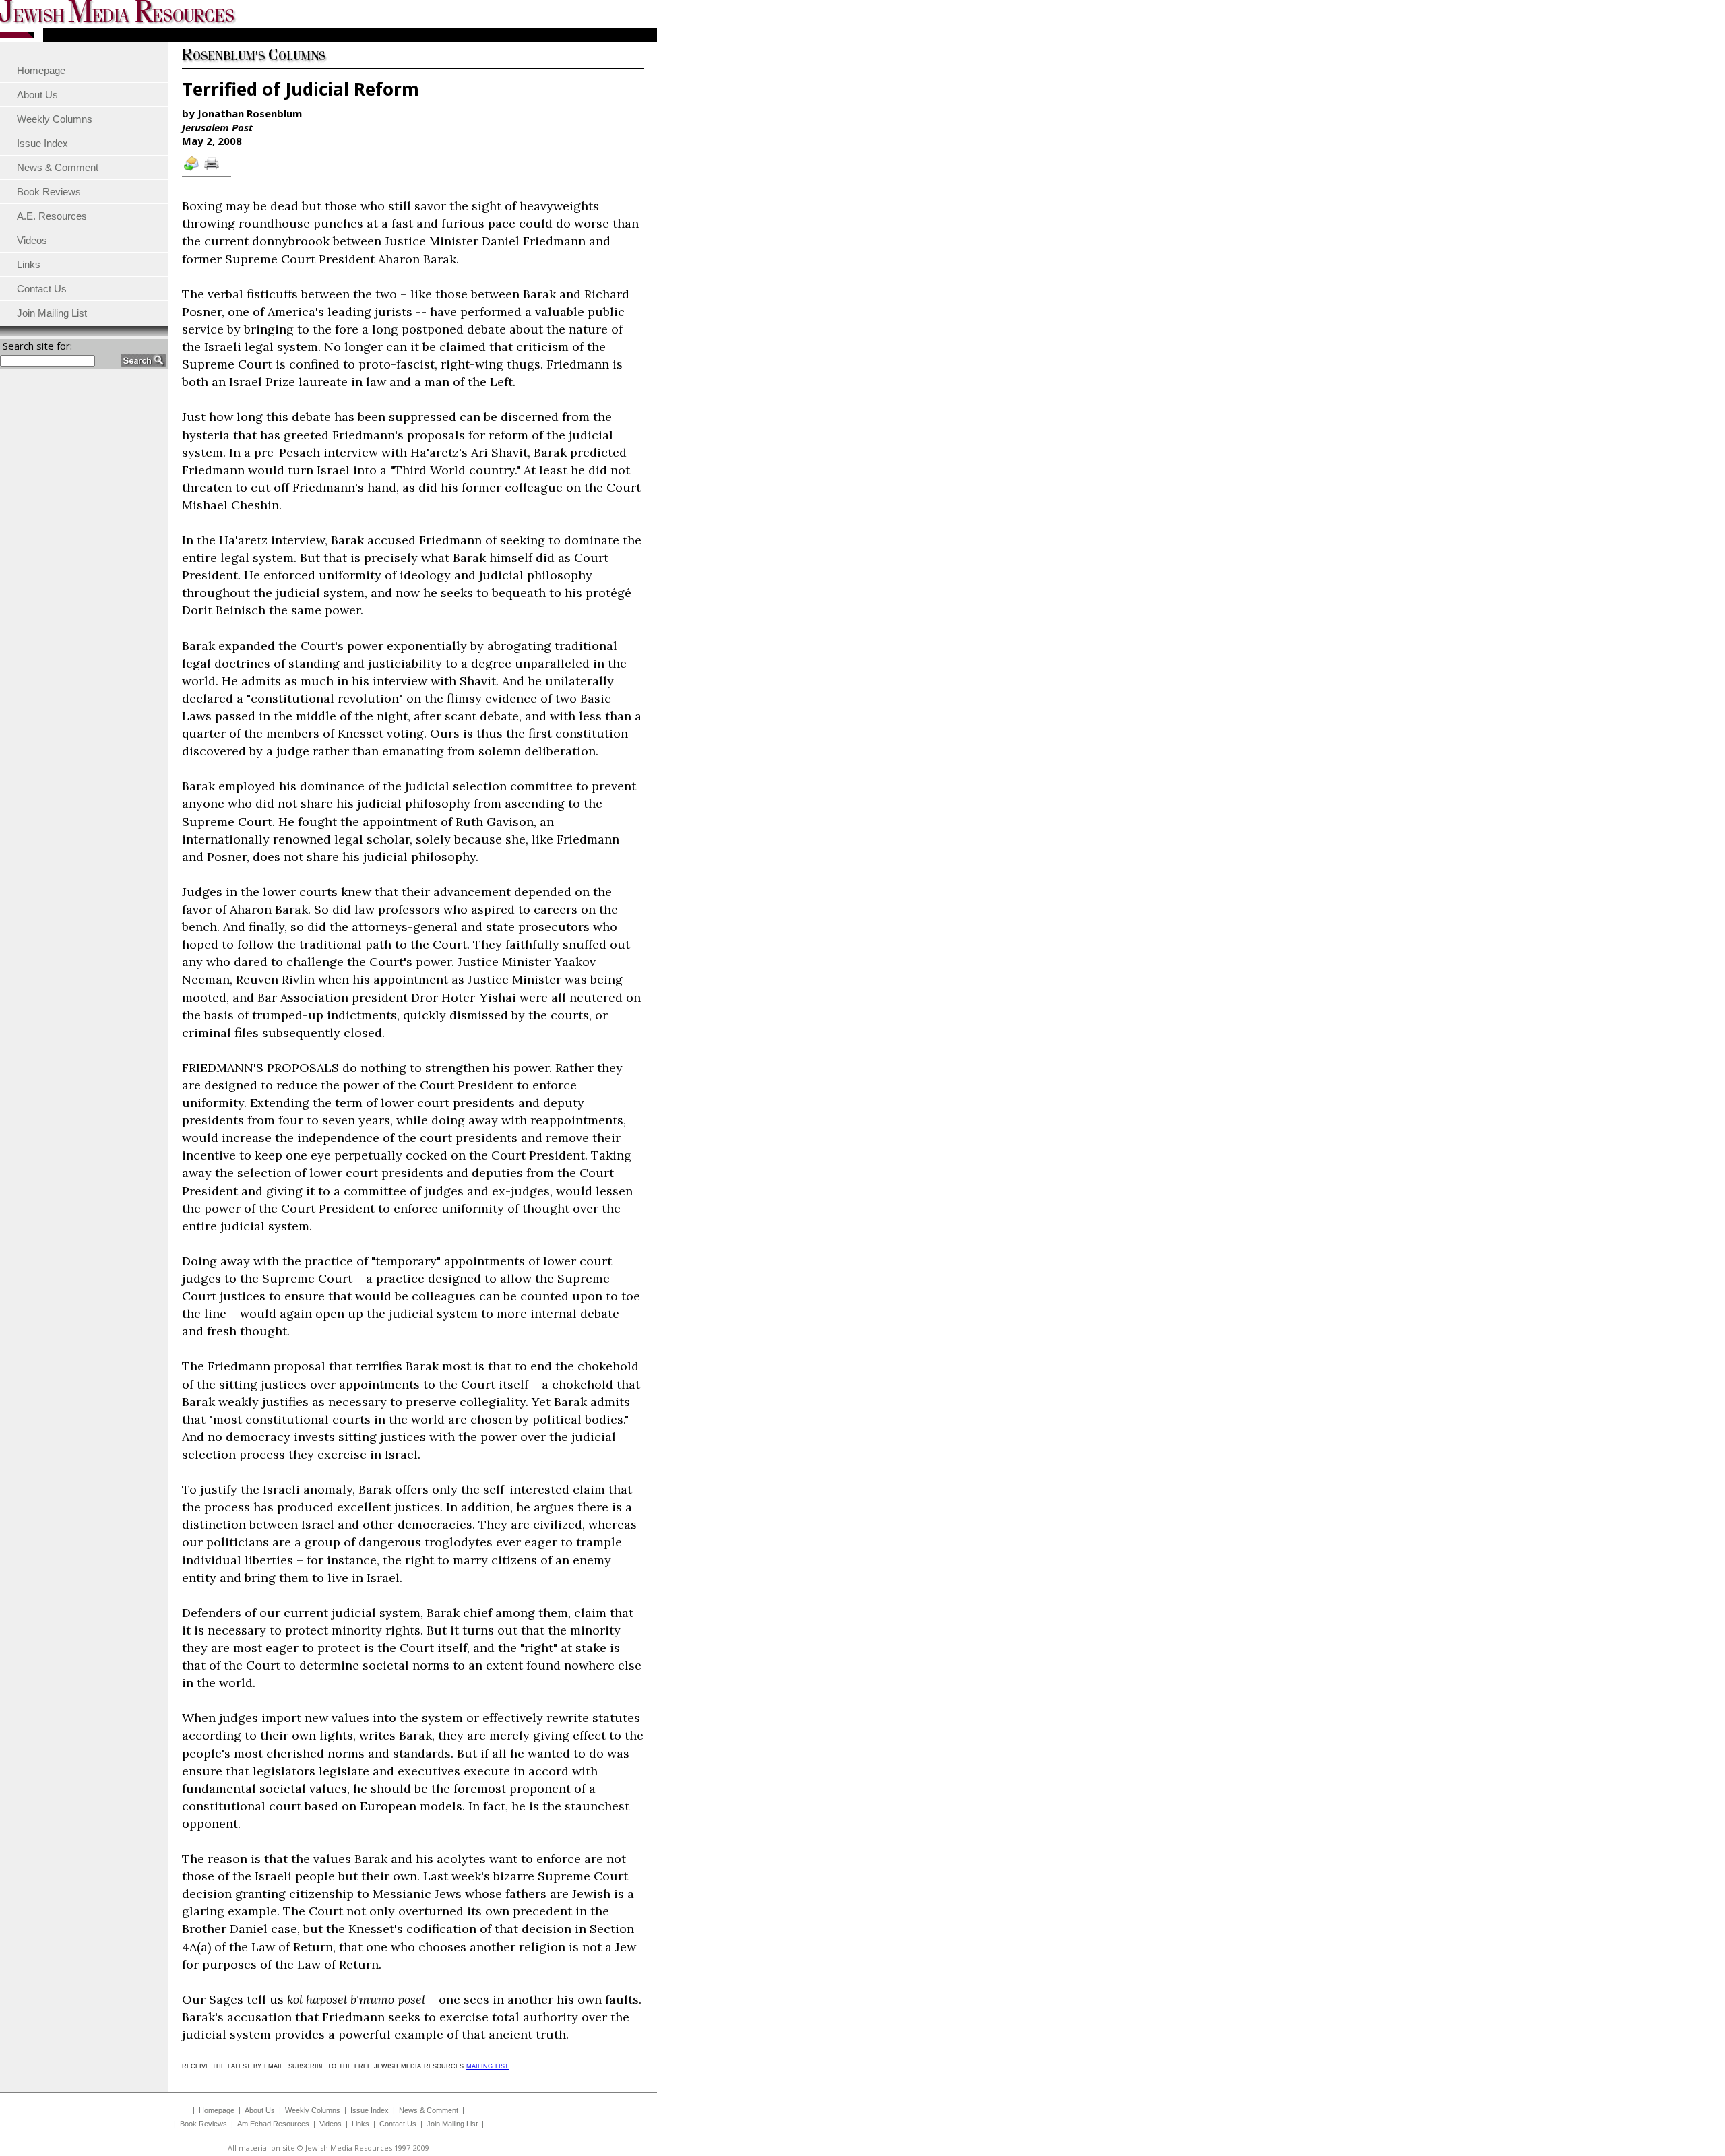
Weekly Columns (313, 2110)
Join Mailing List (452, 2124)
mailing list (488, 2065)
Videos (331, 2124)
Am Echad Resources (273, 2124)
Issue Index (370, 2110)
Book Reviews (203, 2124)
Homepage (217, 2110)
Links (360, 2124)
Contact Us (398, 2124)
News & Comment (429, 2110)
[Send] (192, 170)
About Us (260, 2110)
